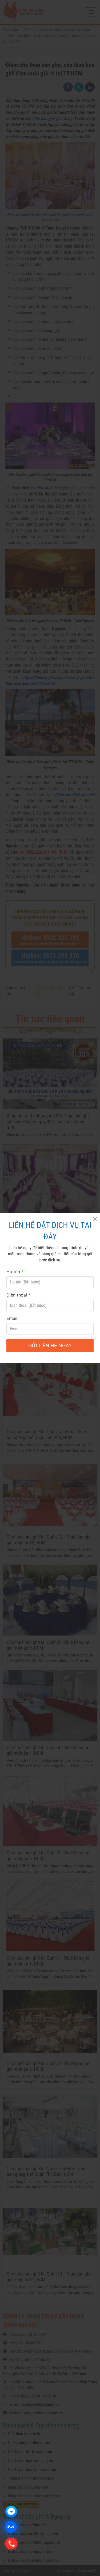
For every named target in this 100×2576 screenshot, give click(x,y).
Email (12, 1318)
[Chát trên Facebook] (11, 2512)
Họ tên (15, 1272)
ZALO (11, 2527)
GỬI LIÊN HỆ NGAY (50, 1346)
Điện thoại (18, 1295)
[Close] (95, 1219)
